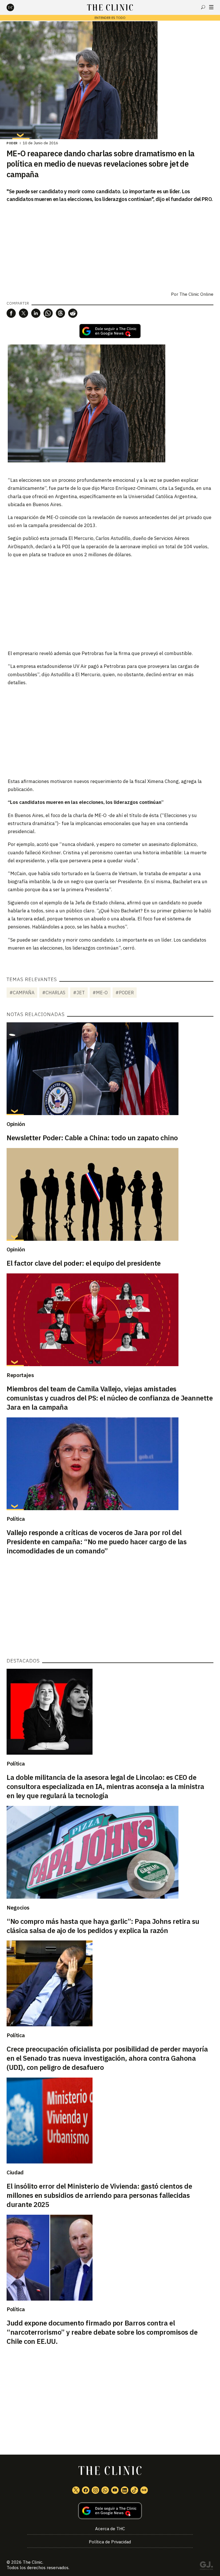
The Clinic (33, 2562)
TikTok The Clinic (134, 2490)
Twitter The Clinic (76, 2490)
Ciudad (15, 2172)
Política (16, 1519)
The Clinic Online (196, 294)
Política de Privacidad (110, 2542)
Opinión (16, 1124)
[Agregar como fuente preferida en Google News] (110, 2511)
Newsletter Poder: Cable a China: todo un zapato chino (92, 1138)
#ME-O (100, 993)
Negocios (18, 1908)
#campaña (22, 993)
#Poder (125, 993)
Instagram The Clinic (95, 2490)
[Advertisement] (110, 603)
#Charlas (54, 993)
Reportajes (20, 1375)
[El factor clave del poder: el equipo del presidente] (110, 1194)
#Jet (79, 993)
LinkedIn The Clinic (125, 2490)
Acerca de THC (110, 2529)
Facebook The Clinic (86, 2490)
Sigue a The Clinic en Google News (110, 331)
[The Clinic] (15, 7)
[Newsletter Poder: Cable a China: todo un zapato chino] (110, 1069)
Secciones (211, 7)
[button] (11, 313)
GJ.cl (206, 2567)
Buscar (203, 7)
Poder (12, 143)
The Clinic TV (115, 2490)
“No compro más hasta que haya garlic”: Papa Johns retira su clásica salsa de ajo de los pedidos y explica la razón (103, 1926)
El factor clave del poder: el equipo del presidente (84, 1263)
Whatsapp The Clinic (105, 2490)
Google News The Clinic (144, 2490)
